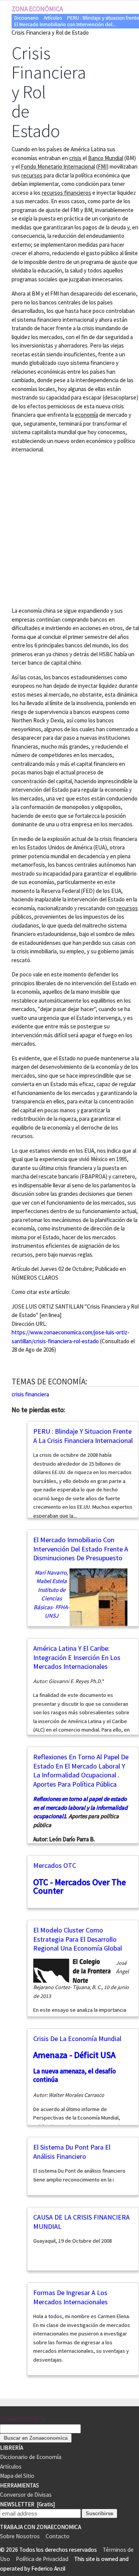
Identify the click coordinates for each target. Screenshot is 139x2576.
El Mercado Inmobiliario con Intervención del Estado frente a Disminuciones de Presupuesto (81, 1549)
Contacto (58, 2536)
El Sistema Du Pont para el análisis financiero (72, 2152)
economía (86, 415)
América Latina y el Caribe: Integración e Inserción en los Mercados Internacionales (77, 1657)
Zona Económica (37, 9)
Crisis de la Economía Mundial (77, 2039)
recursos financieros (66, 193)
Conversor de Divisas (26, 2495)
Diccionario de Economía (31, 2457)
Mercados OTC (55, 1865)
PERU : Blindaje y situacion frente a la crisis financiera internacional (83, 1436)
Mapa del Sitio (17, 2476)
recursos (127, 908)
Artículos (53, 18)
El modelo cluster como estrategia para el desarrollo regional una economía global (78, 1939)
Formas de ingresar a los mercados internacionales (70, 2297)
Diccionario (26, 18)
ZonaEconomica (22, 2419)
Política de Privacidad (42, 2559)
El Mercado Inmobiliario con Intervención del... (65, 24)
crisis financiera (30, 1394)
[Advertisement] (69, 529)
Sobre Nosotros (20, 2536)
